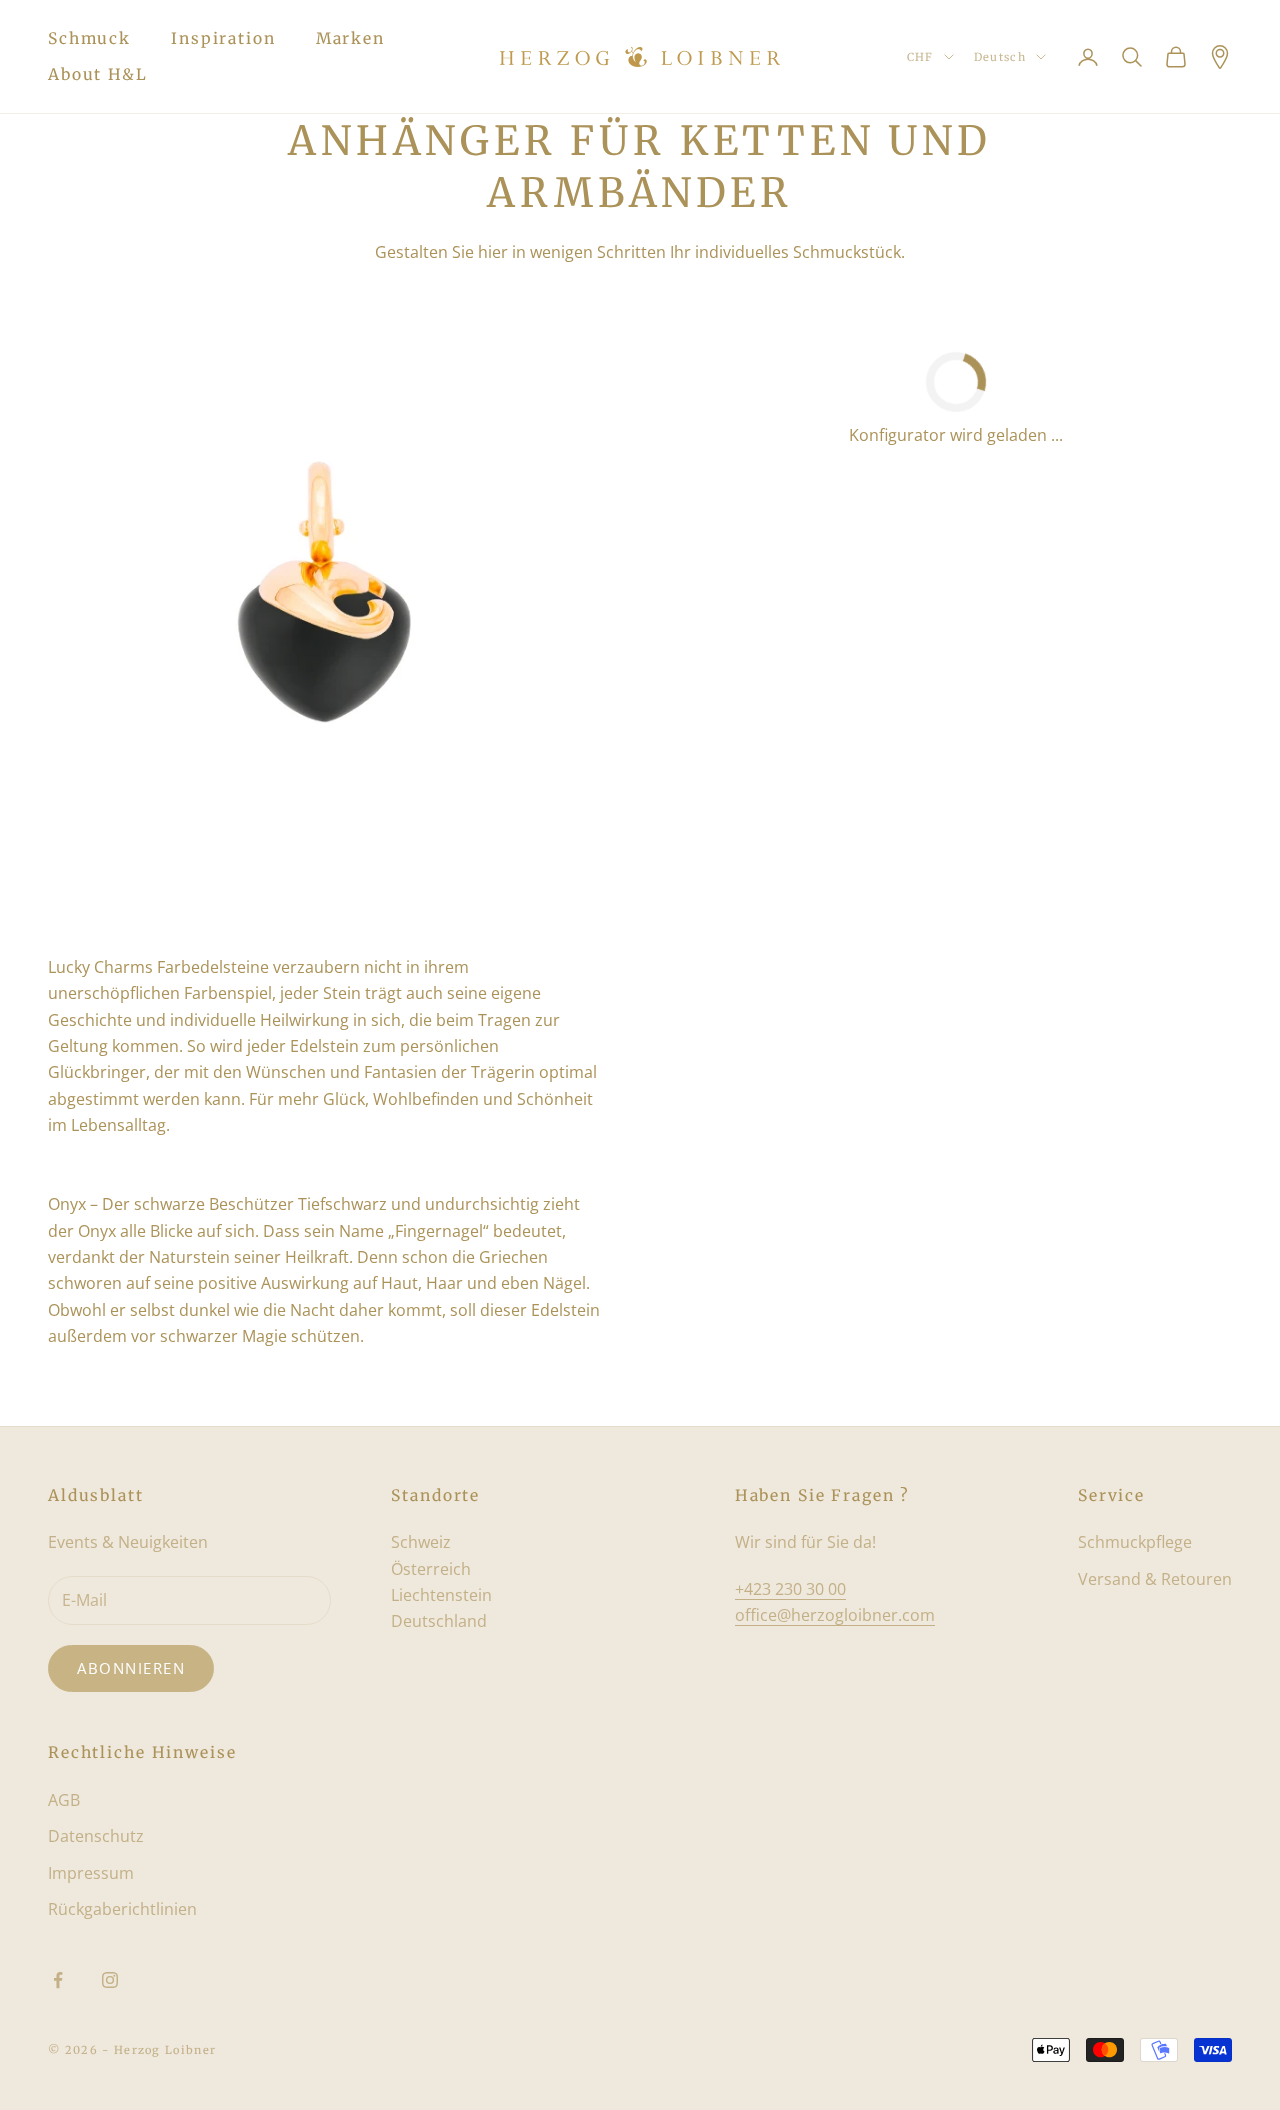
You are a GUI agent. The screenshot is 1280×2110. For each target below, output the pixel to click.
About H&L (98, 74)
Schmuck (89, 38)
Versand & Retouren (1155, 1579)
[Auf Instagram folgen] (110, 1980)
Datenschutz (96, 1836)
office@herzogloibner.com (835, 1615)
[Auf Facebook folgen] (58, 1980)
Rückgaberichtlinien (122, 1909)
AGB (64, 1800)
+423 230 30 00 (790, 1589)
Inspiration (223, 38)
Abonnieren (131, 1668)
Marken (350, 38)
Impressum (91, 1873)
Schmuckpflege (1135, 1542)
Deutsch (1000, 57)
